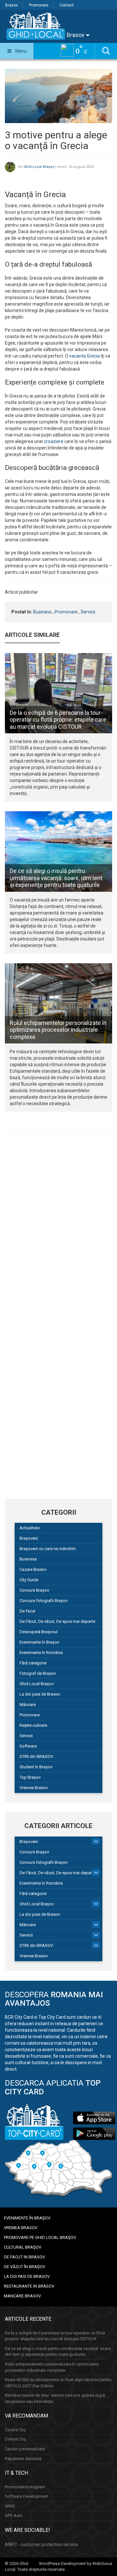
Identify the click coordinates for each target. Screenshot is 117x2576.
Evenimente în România (41, 1653)
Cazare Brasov (33, 1569)
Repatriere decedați (23, 2459)
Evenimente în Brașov (39, 1642)
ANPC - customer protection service (41, 2544)
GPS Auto (14, 2515)
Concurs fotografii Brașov (44, 1601)
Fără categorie (33, 1663)
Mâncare (28, 1705)
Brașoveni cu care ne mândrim (48, 1549)
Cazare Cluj (15, 2430)
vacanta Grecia (84, 356)
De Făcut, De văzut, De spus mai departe (57, 1621)
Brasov (12, 5)
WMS (10, 2506)
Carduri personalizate (25, 2449)
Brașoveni (29, 1538)
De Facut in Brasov (24, 2257)
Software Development (26, 2496)
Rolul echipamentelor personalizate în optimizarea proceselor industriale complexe (58, 1030)
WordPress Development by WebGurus (76, 2563)
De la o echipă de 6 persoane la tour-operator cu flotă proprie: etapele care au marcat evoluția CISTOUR (58, 720)
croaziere (54, 441)
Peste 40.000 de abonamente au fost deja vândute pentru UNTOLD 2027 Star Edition (58, 2383)
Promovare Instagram (25, 2487)
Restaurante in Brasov (29, 2286)
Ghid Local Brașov (39, 167)
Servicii (88, 612)
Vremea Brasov (34, 1788)
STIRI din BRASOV (36, 1756)
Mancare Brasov (22, 2296)
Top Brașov (30, 1777)
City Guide (29, 1580)
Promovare (39, 5)
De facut (27, 1611)
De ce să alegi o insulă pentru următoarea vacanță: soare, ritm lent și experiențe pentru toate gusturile (56, 878)
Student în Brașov (36, 1767)
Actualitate (30, 1528)
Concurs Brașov (34, 1590)
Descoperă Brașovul (39, 1632)
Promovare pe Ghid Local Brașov (40, 2237)
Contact (67, 5)
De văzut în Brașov (25, 2267)
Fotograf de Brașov (38, 1673)
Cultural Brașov (23, 2247)
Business (42, 612)
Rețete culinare (33, 1725)
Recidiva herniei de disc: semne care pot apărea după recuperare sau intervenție (55, 2398)
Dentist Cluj (15, 2439)
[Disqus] (58, 1226)
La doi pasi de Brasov (40, 1694)
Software (28, 1746)
